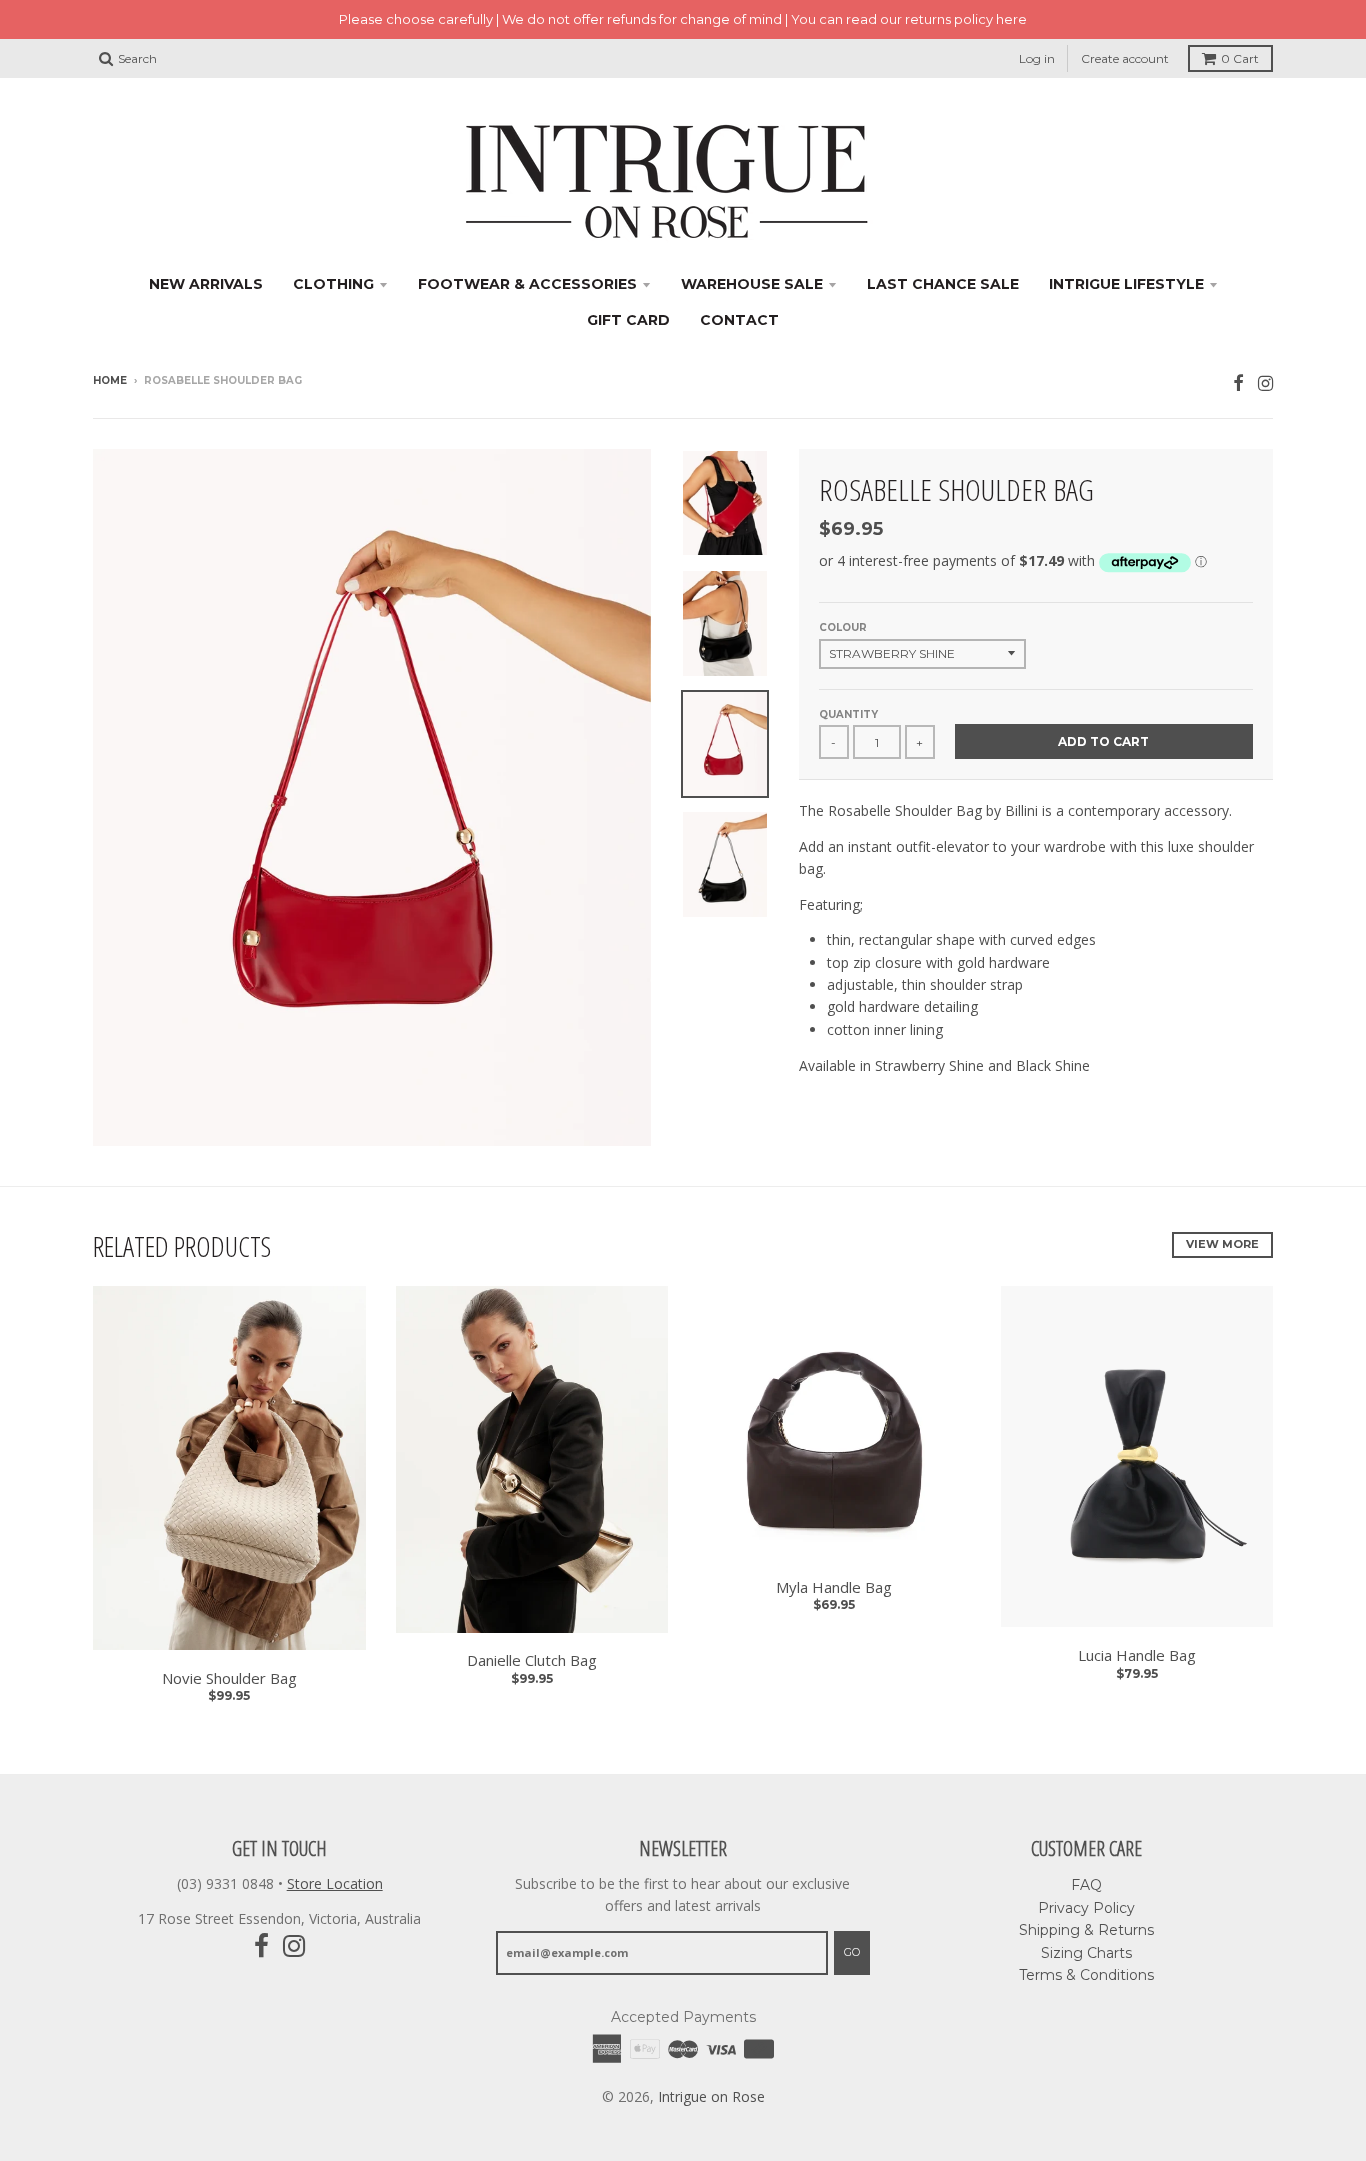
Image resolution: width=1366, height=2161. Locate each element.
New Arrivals (206, 284)
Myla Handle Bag (834, 1587)
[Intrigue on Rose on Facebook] (1238, 382)
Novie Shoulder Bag (229, 1678)
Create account (1125, 58)
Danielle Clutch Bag (532, 1660)
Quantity (848, 714)
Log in (1037, 58)
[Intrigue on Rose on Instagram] (1265, 382)
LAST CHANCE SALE (943, 284)
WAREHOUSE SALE (752, 284)
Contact (739, 320)
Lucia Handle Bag (1137, 1655)
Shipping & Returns (1086, 1930)
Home (110, 380)
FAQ (1086, 1885)
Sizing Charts (1086, 1953)
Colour (843, 627)
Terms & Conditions (1086, 1975)
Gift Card (628, 320)
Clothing (333, 284)
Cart (1240, 58)
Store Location (335, 1883)
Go (852, 1952)
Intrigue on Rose (711, 2096)
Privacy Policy (1086, 1908)
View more (1222, 1244)
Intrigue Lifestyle (1126, 284)
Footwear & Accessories (527, 284)
